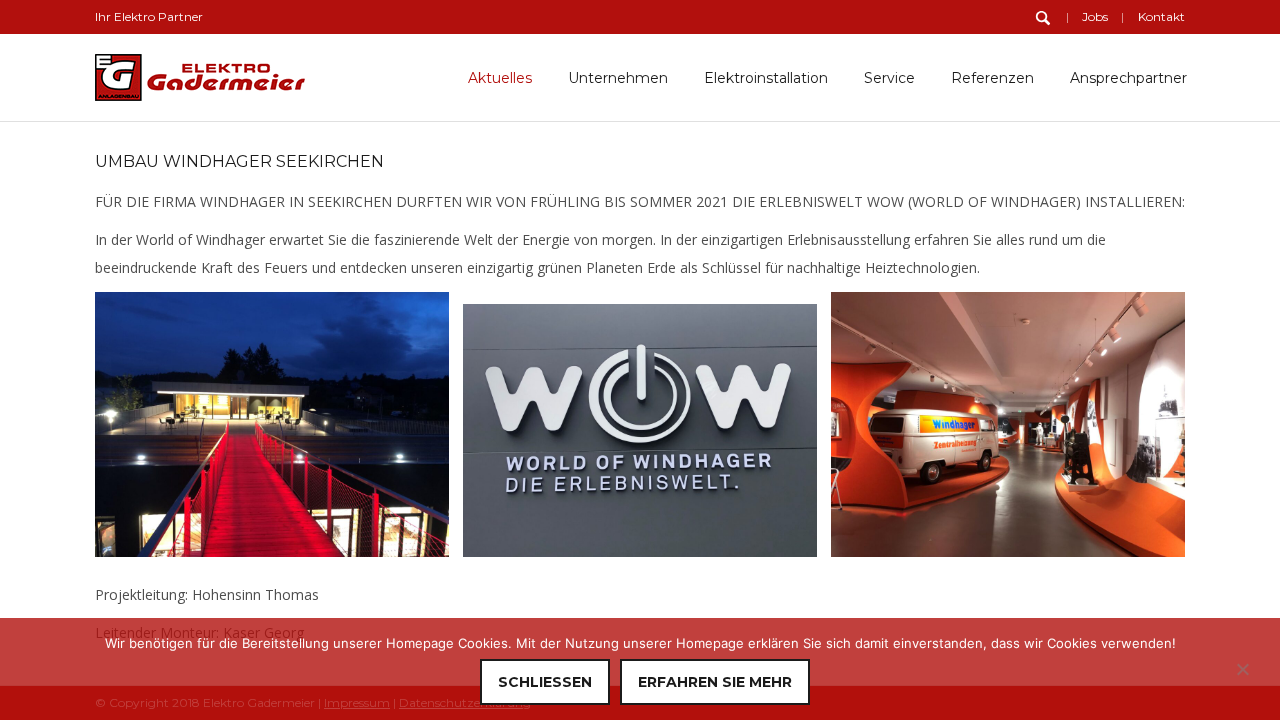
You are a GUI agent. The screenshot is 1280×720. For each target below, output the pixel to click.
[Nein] (1242, 669)
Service (889, 78)
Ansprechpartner (1128, 78)
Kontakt (1161, 16)
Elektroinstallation (766, 78)
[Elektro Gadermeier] (200, 73)
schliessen (545, 682)
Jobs (1095, 16)
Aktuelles (500, 78)
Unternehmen (618, 78)
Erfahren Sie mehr (715, 682)
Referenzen (992, 78)
